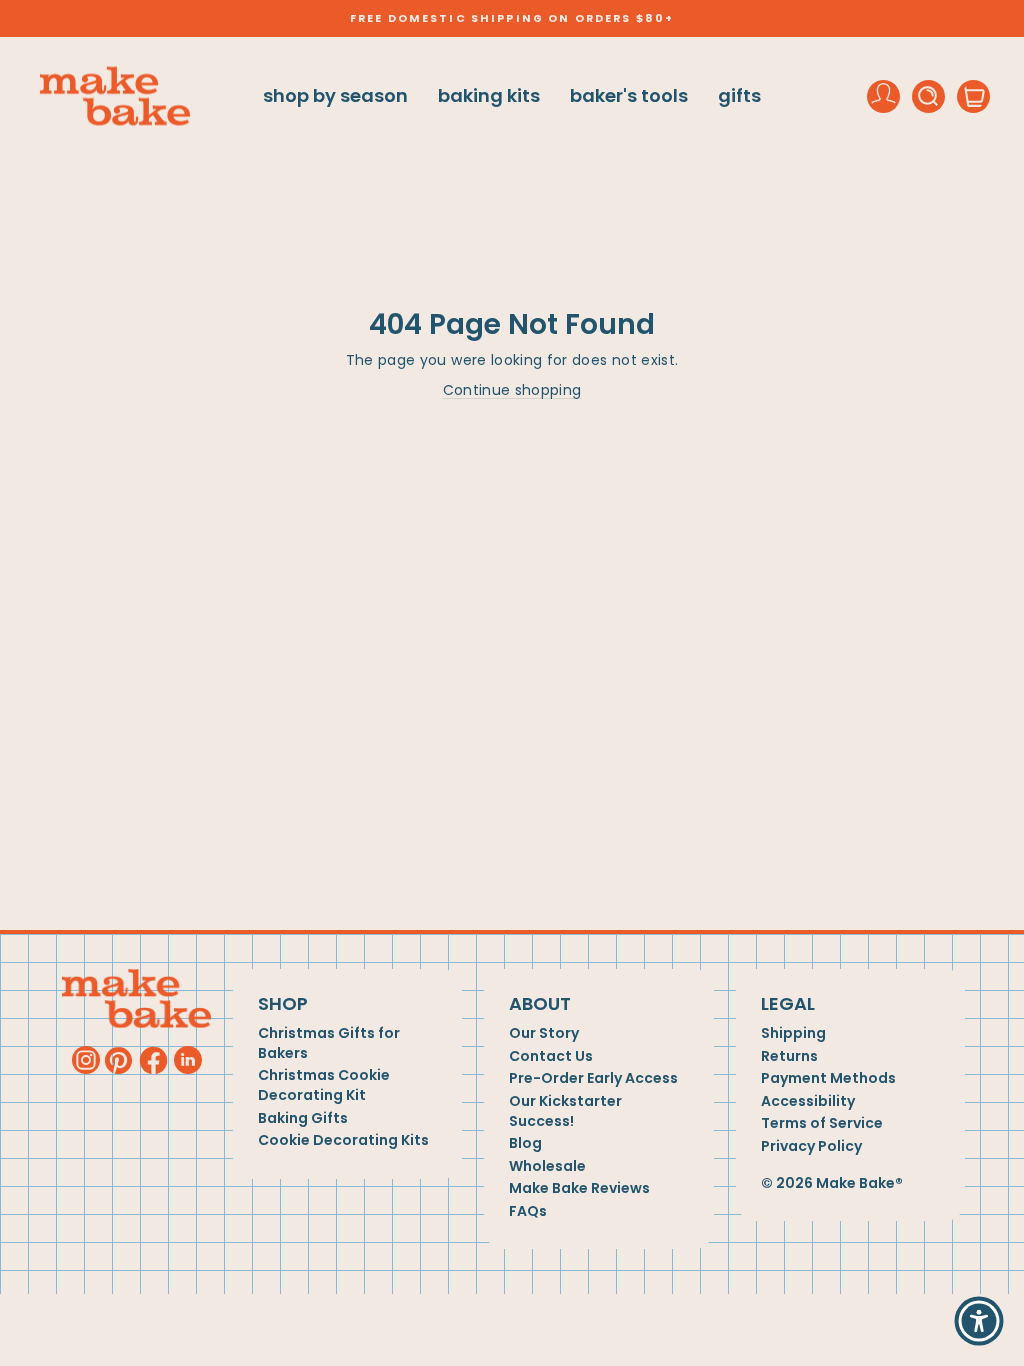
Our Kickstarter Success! (565, 1111)
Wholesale (547, 1166)
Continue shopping (512, 390)
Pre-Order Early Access (593, 1078)
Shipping (793, 1033)
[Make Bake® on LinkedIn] (188, 1060)
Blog (525, 1143)
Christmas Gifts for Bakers (329, 1043)
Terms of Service (822, 1123)
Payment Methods (828, 1078)
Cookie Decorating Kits (343, 1140)
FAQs (528, 1211)
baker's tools (629, 95)
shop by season (335, 95)
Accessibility (808, 1101)
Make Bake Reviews (579, 1188)
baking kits (489, 95)
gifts (739, 95)
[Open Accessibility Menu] (979, 1321)
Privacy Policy (811, 1146)
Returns (789, 1056)
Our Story (544, 1033)
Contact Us (551, 1056)
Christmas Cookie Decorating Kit (324, 1085)
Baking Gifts (303, 1118)
